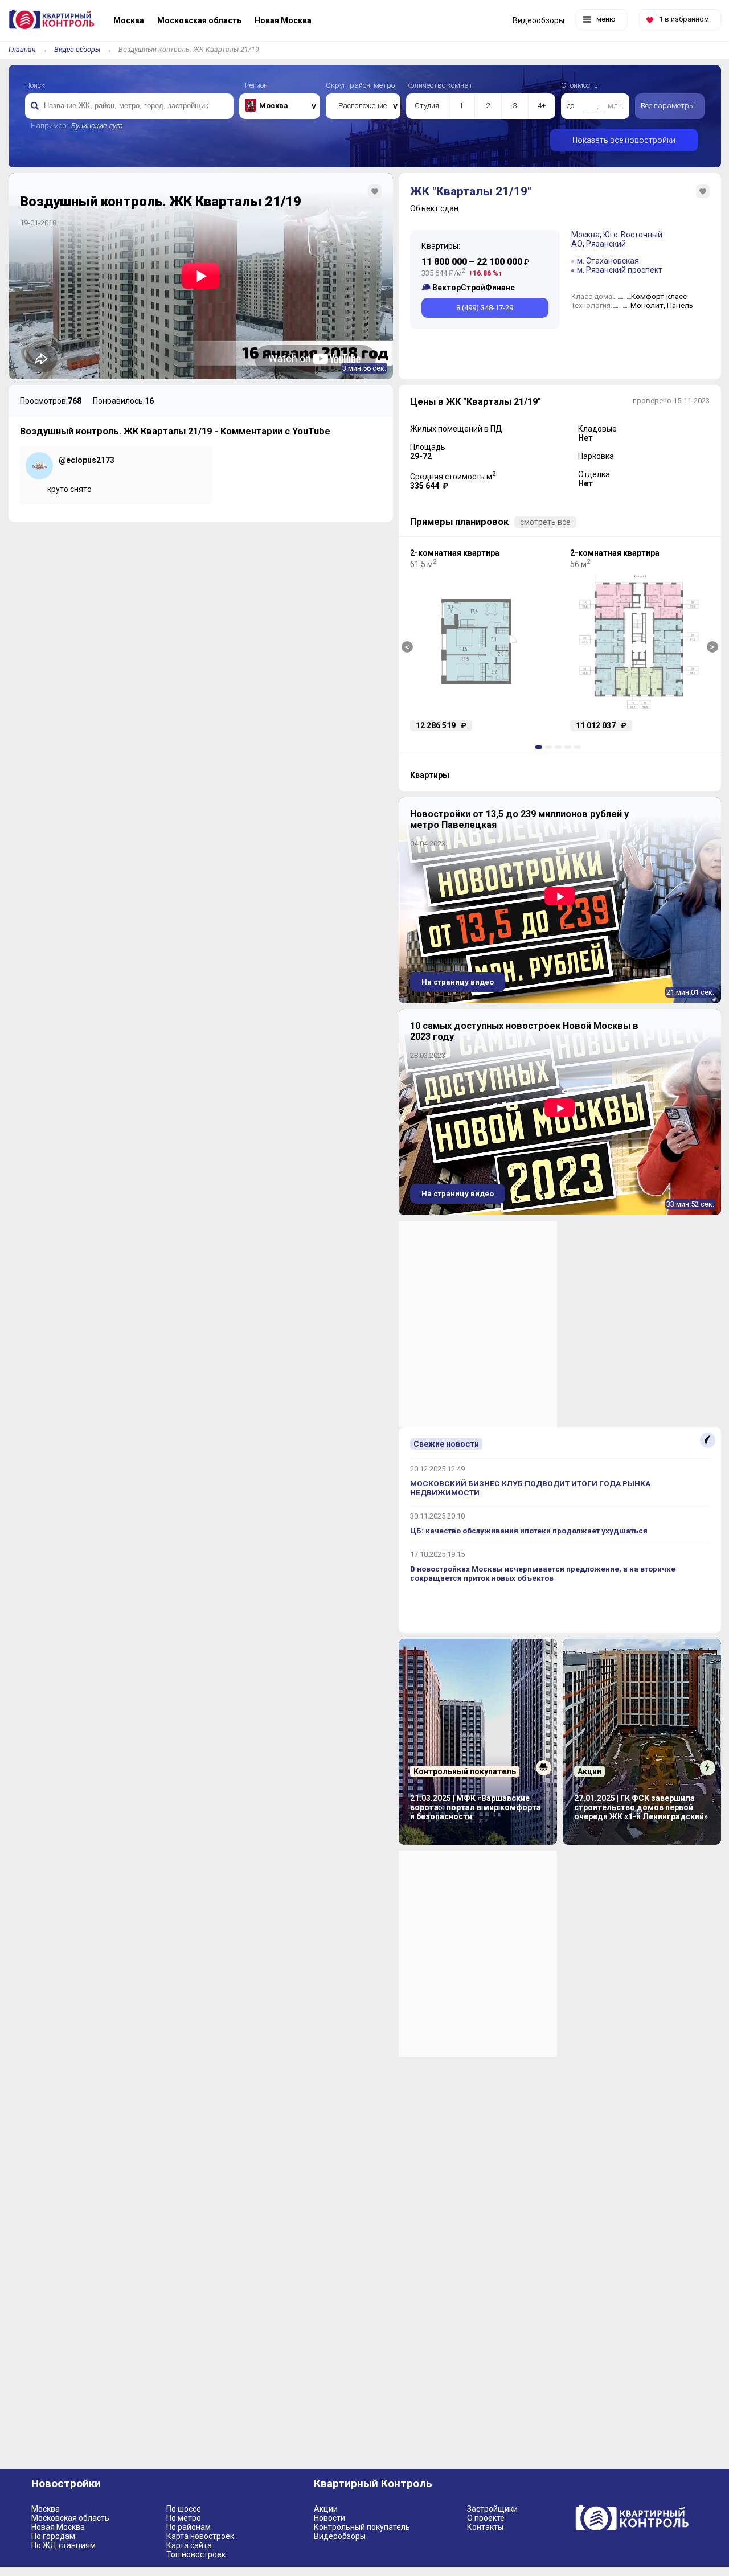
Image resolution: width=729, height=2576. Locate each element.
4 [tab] (570, 747)
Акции (326, 2509)
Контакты (485, 2527)
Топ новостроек (196, 2554)
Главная (22, 49)
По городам (53, 2536)
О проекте (486, 2518)
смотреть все (545, 522)
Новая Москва (58, 2527)
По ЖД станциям (64, 2545)
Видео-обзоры (77, 49)
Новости (329, 2518)
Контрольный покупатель (362, 2527)
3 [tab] (560, 747)
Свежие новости (446, 1444)
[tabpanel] (479, 640)
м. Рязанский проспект (620, 270)
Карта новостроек (200, 2536)
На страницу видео (458, 982)
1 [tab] (540, 747)
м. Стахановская (608, 261)
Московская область (70, 2518)
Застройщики (492, 2509)
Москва (585, 235)
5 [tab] (579, 747)
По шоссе (184, 2509)
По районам (189, 2527)
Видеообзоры (340, 2536)
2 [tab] (550, 747)
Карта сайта (189, 2545)
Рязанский (606, 244)
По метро (184, 2518)
